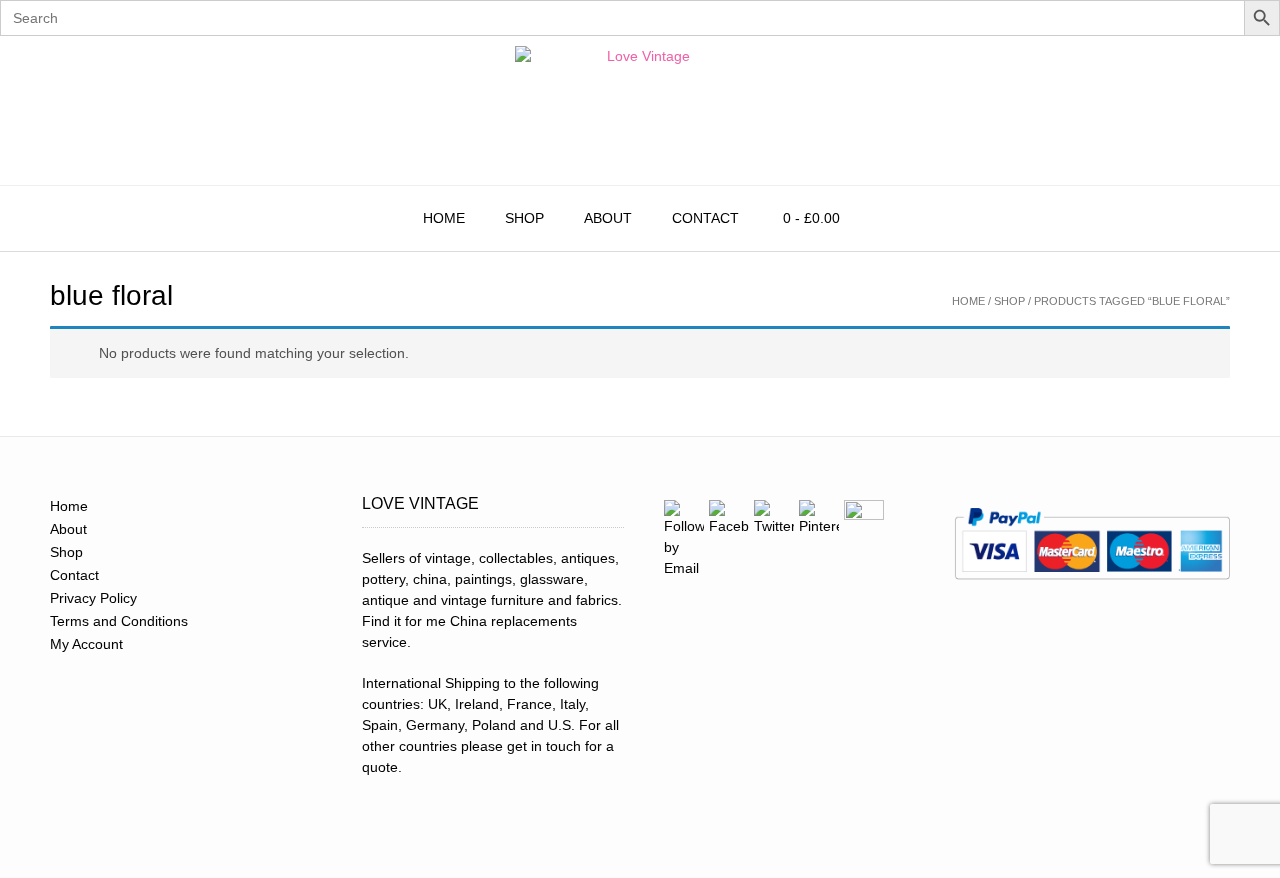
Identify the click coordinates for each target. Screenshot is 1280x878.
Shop (524, 218)
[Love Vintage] (640, 110)
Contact (705, 218)
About (608, 218)
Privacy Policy (93, 598)
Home (444, 218)
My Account (86, 644)
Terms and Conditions (119, 621)
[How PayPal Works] (1092, 586)
